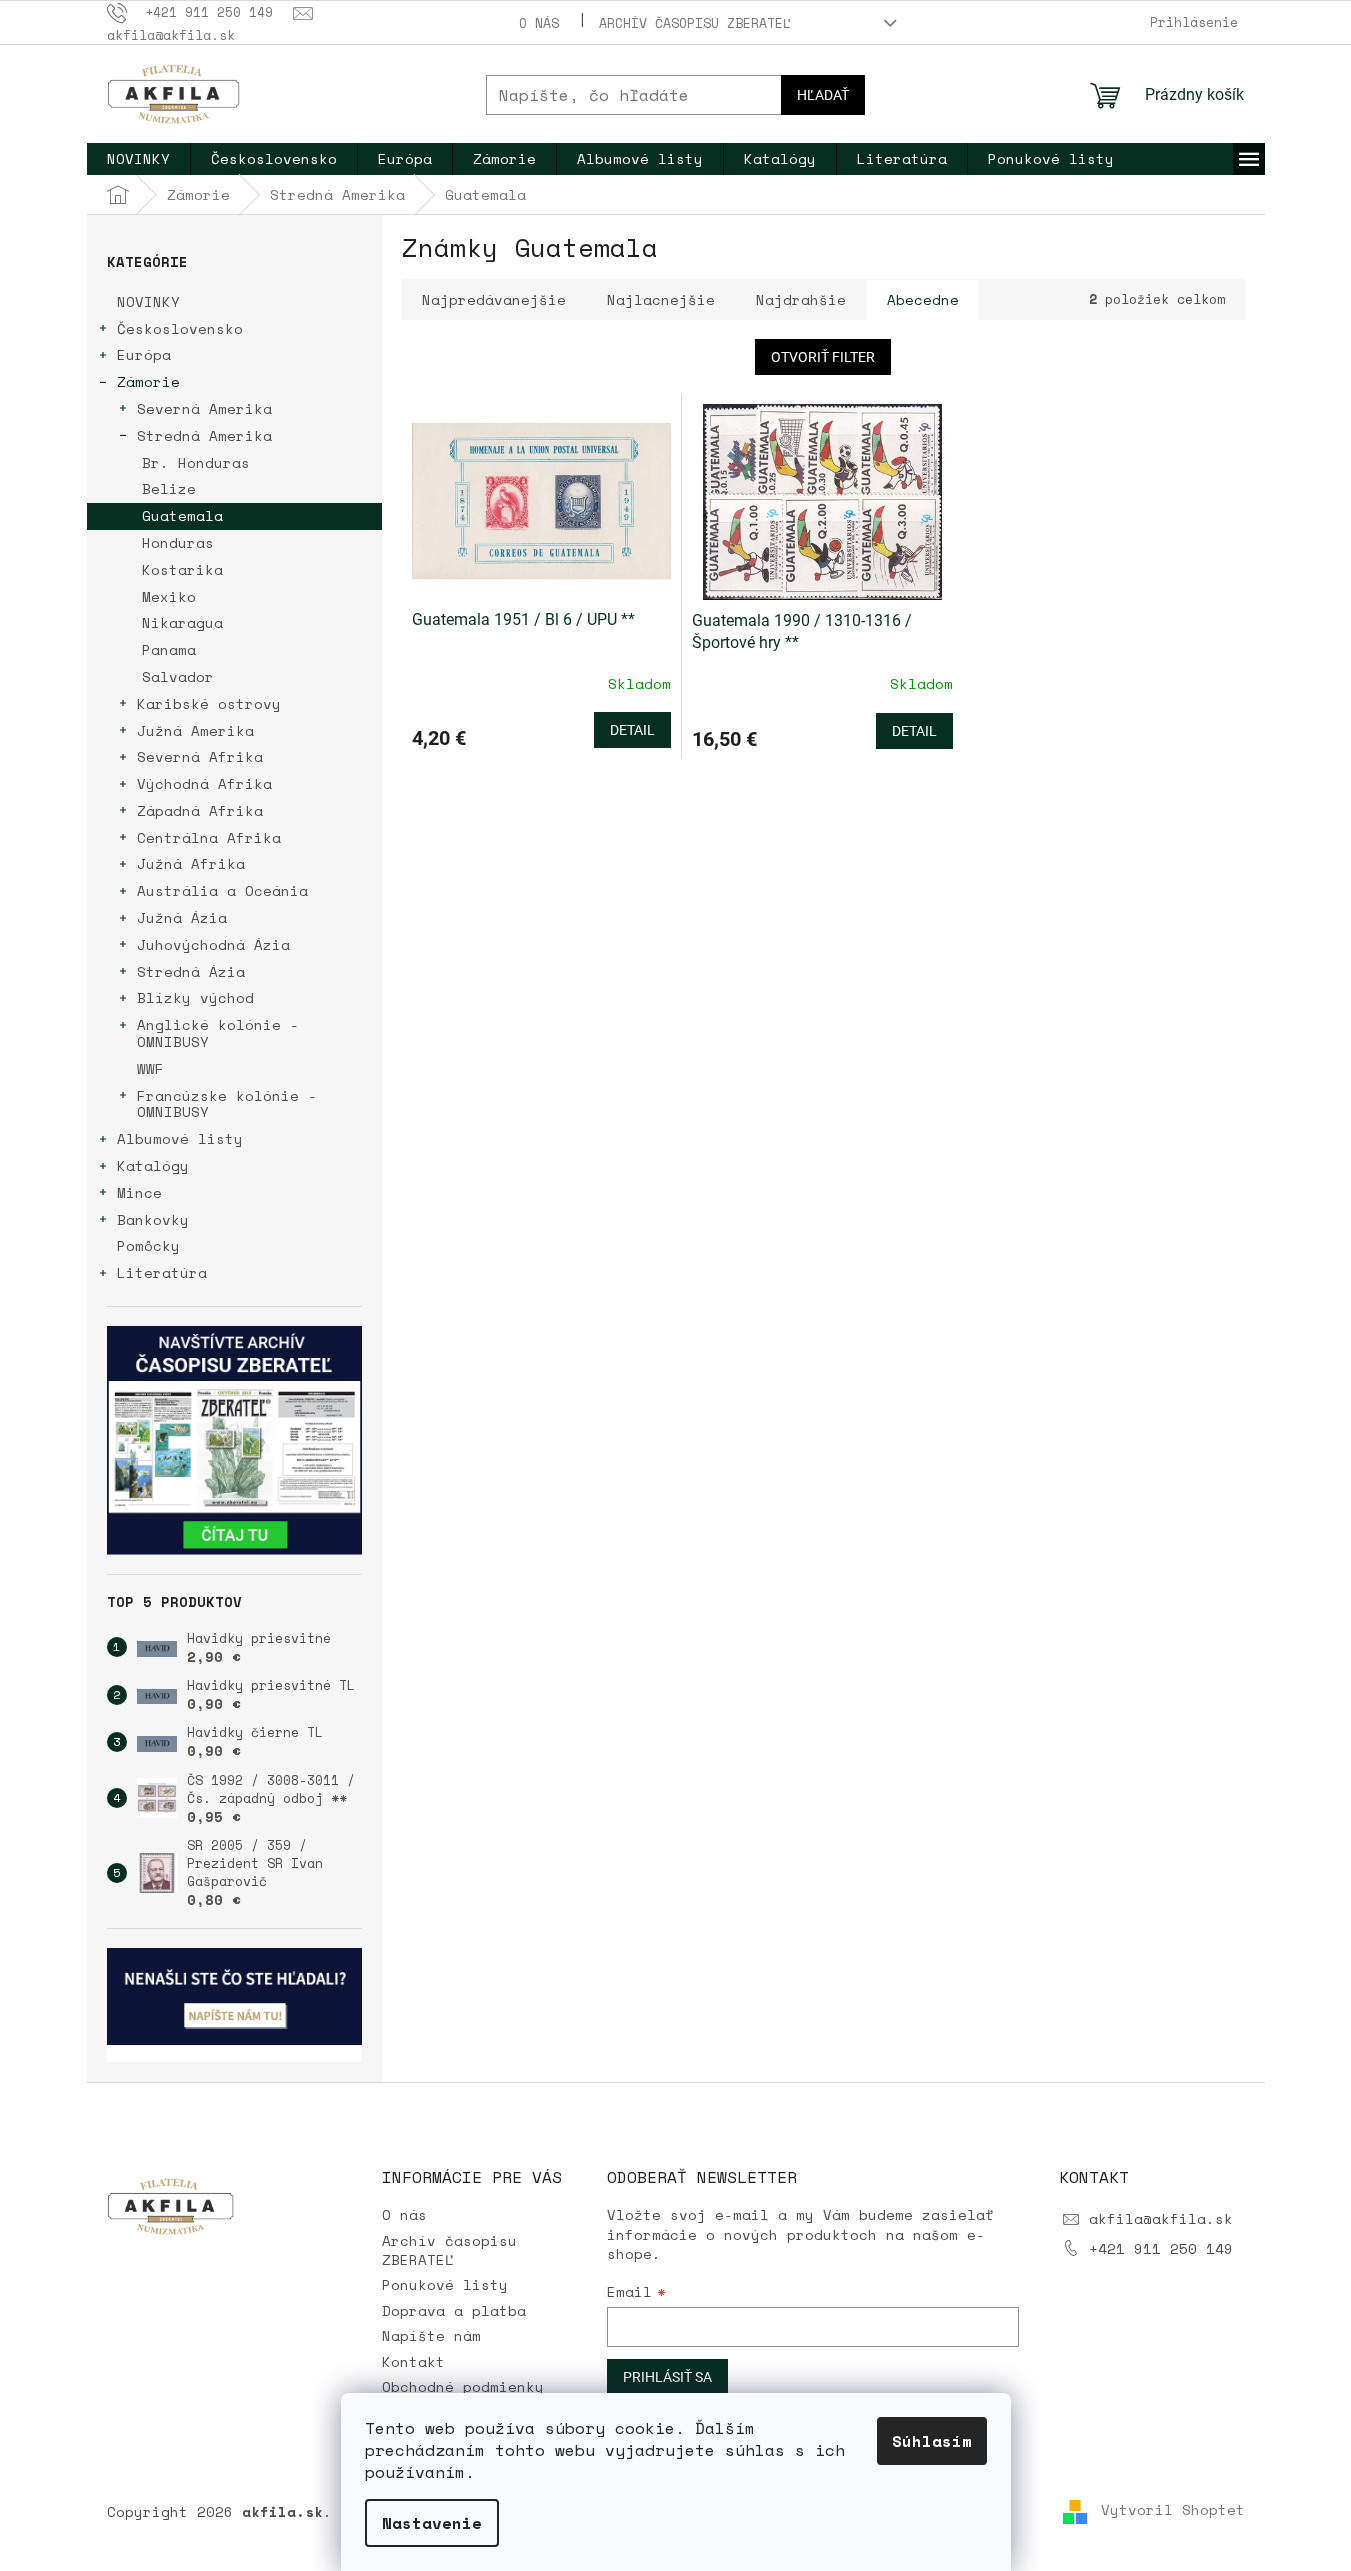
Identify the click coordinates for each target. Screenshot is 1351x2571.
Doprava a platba (454, 2310)
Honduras (178, 542)
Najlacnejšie (661, 299)
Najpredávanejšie (494, 299)
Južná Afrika (191, 863)
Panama (169, 649)
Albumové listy (180, 1138)
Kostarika (182, 569)
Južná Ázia (182, 917)
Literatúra (162, 1272)
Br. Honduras (196, 462)
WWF (150, 1068)
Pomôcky (148, 1245)
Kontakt (413, 2361)
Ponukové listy (445, 2284)
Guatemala (182, 515)
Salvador (178, 676)
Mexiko (169, 596)
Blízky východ (195, 997)
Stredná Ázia (191, 971)
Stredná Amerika (204, 435)
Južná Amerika (195, 730)
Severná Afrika (200, 756)
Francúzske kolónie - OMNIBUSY (227, 1104)
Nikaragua (182, 622)
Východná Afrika (204, 783)
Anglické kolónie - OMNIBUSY (218, 1033)
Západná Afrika (200, 810)
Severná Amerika (204, 408)
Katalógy (153, 1165)
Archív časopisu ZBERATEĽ (695, 23)
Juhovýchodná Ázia (213, 944)
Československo (180, 328)
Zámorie (148, 381)
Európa (144, 354)
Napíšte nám (431, 2335)
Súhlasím (932, 2441)
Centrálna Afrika (209, 837)
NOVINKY (148, 301)
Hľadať (823, 95)
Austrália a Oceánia (222, 890)
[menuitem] (138, 159)
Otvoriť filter (823, 357)
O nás (539, 23)
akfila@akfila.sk (1161, 2218)
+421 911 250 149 (1161, 2248)
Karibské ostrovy (209, 703)
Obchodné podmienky (463, 2386)
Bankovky (153, 1219)
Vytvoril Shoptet (1173, 2509)
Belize (169, 488)
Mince (139, 1192)
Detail (632, 730)
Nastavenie (432, 2523)
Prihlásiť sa (667, 2377)
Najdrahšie (801, 299)
